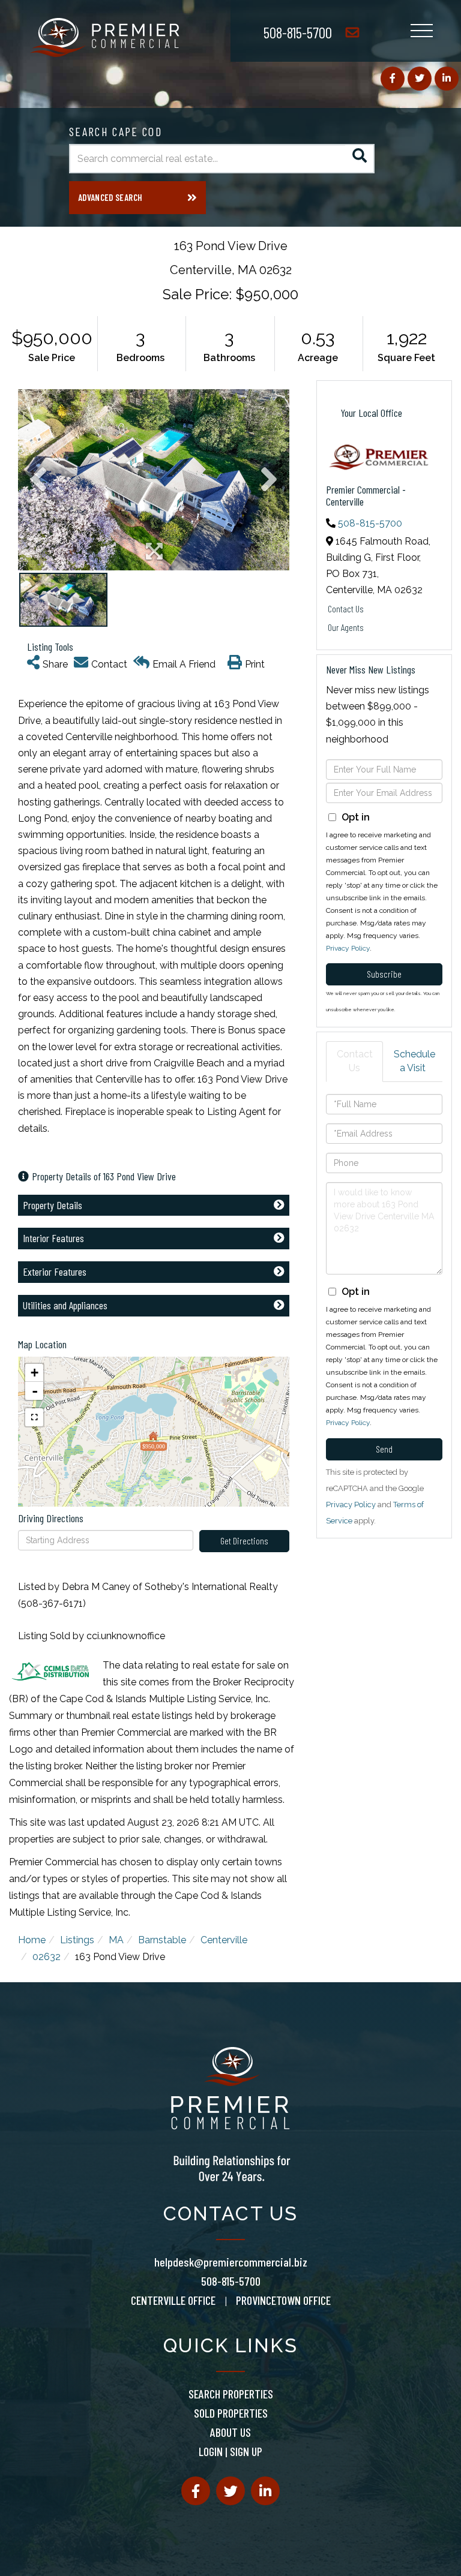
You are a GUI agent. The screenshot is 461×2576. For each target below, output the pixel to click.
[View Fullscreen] (34, 1417)
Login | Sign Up (230, 2451)
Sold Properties (231, 2413)
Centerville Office (173, 2300)
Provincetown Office (283, 2300)
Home (32, 1940)
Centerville (224, 1940)
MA (116, 1940)
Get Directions (244, 1541)
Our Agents (346, 627)
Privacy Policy (348, 948)
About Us (230, 2432)
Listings (77, 1940)
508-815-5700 (298, 32)
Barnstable (162, 1940)
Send (384, 1449)
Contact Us (346, 608)
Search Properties (231, 2394)
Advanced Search (110, 197)
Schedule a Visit (414, 1061)
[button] (360, 159)
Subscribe (384, 974)
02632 (47, 1957)
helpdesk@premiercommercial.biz (231, 2262)
